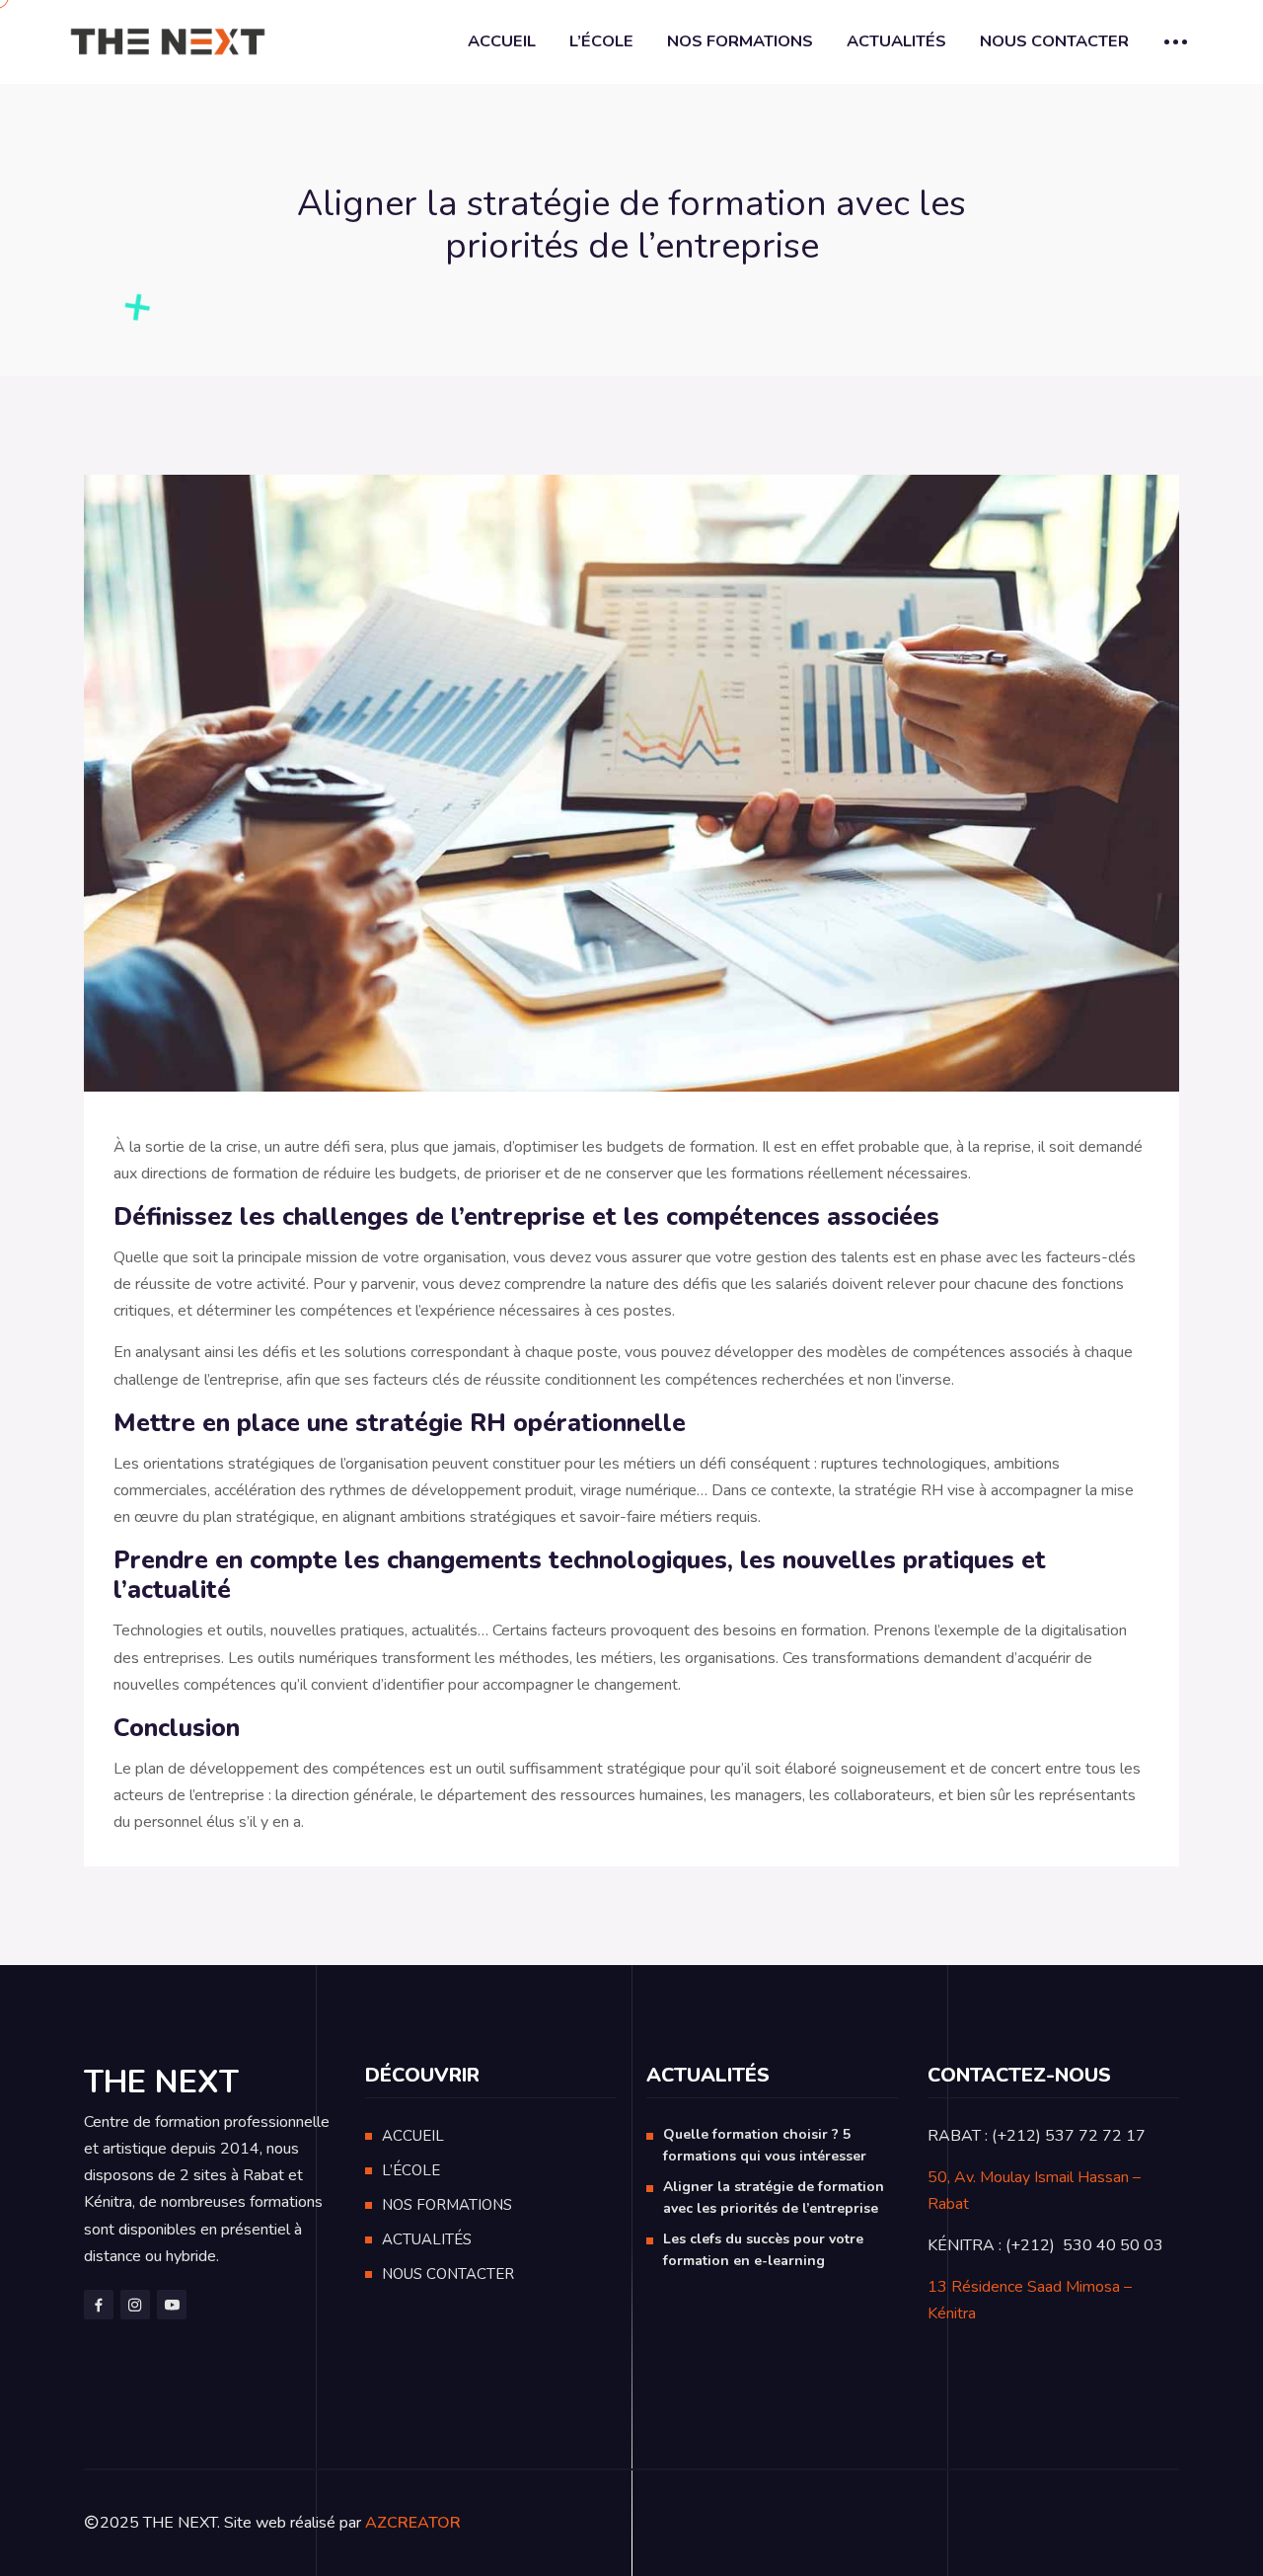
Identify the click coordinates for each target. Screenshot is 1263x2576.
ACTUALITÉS (896, 41)
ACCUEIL (502, 41)
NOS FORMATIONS (740, 41)
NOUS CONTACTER (1054, 41)
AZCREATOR (413, 2523)
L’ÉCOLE (601, 41)
